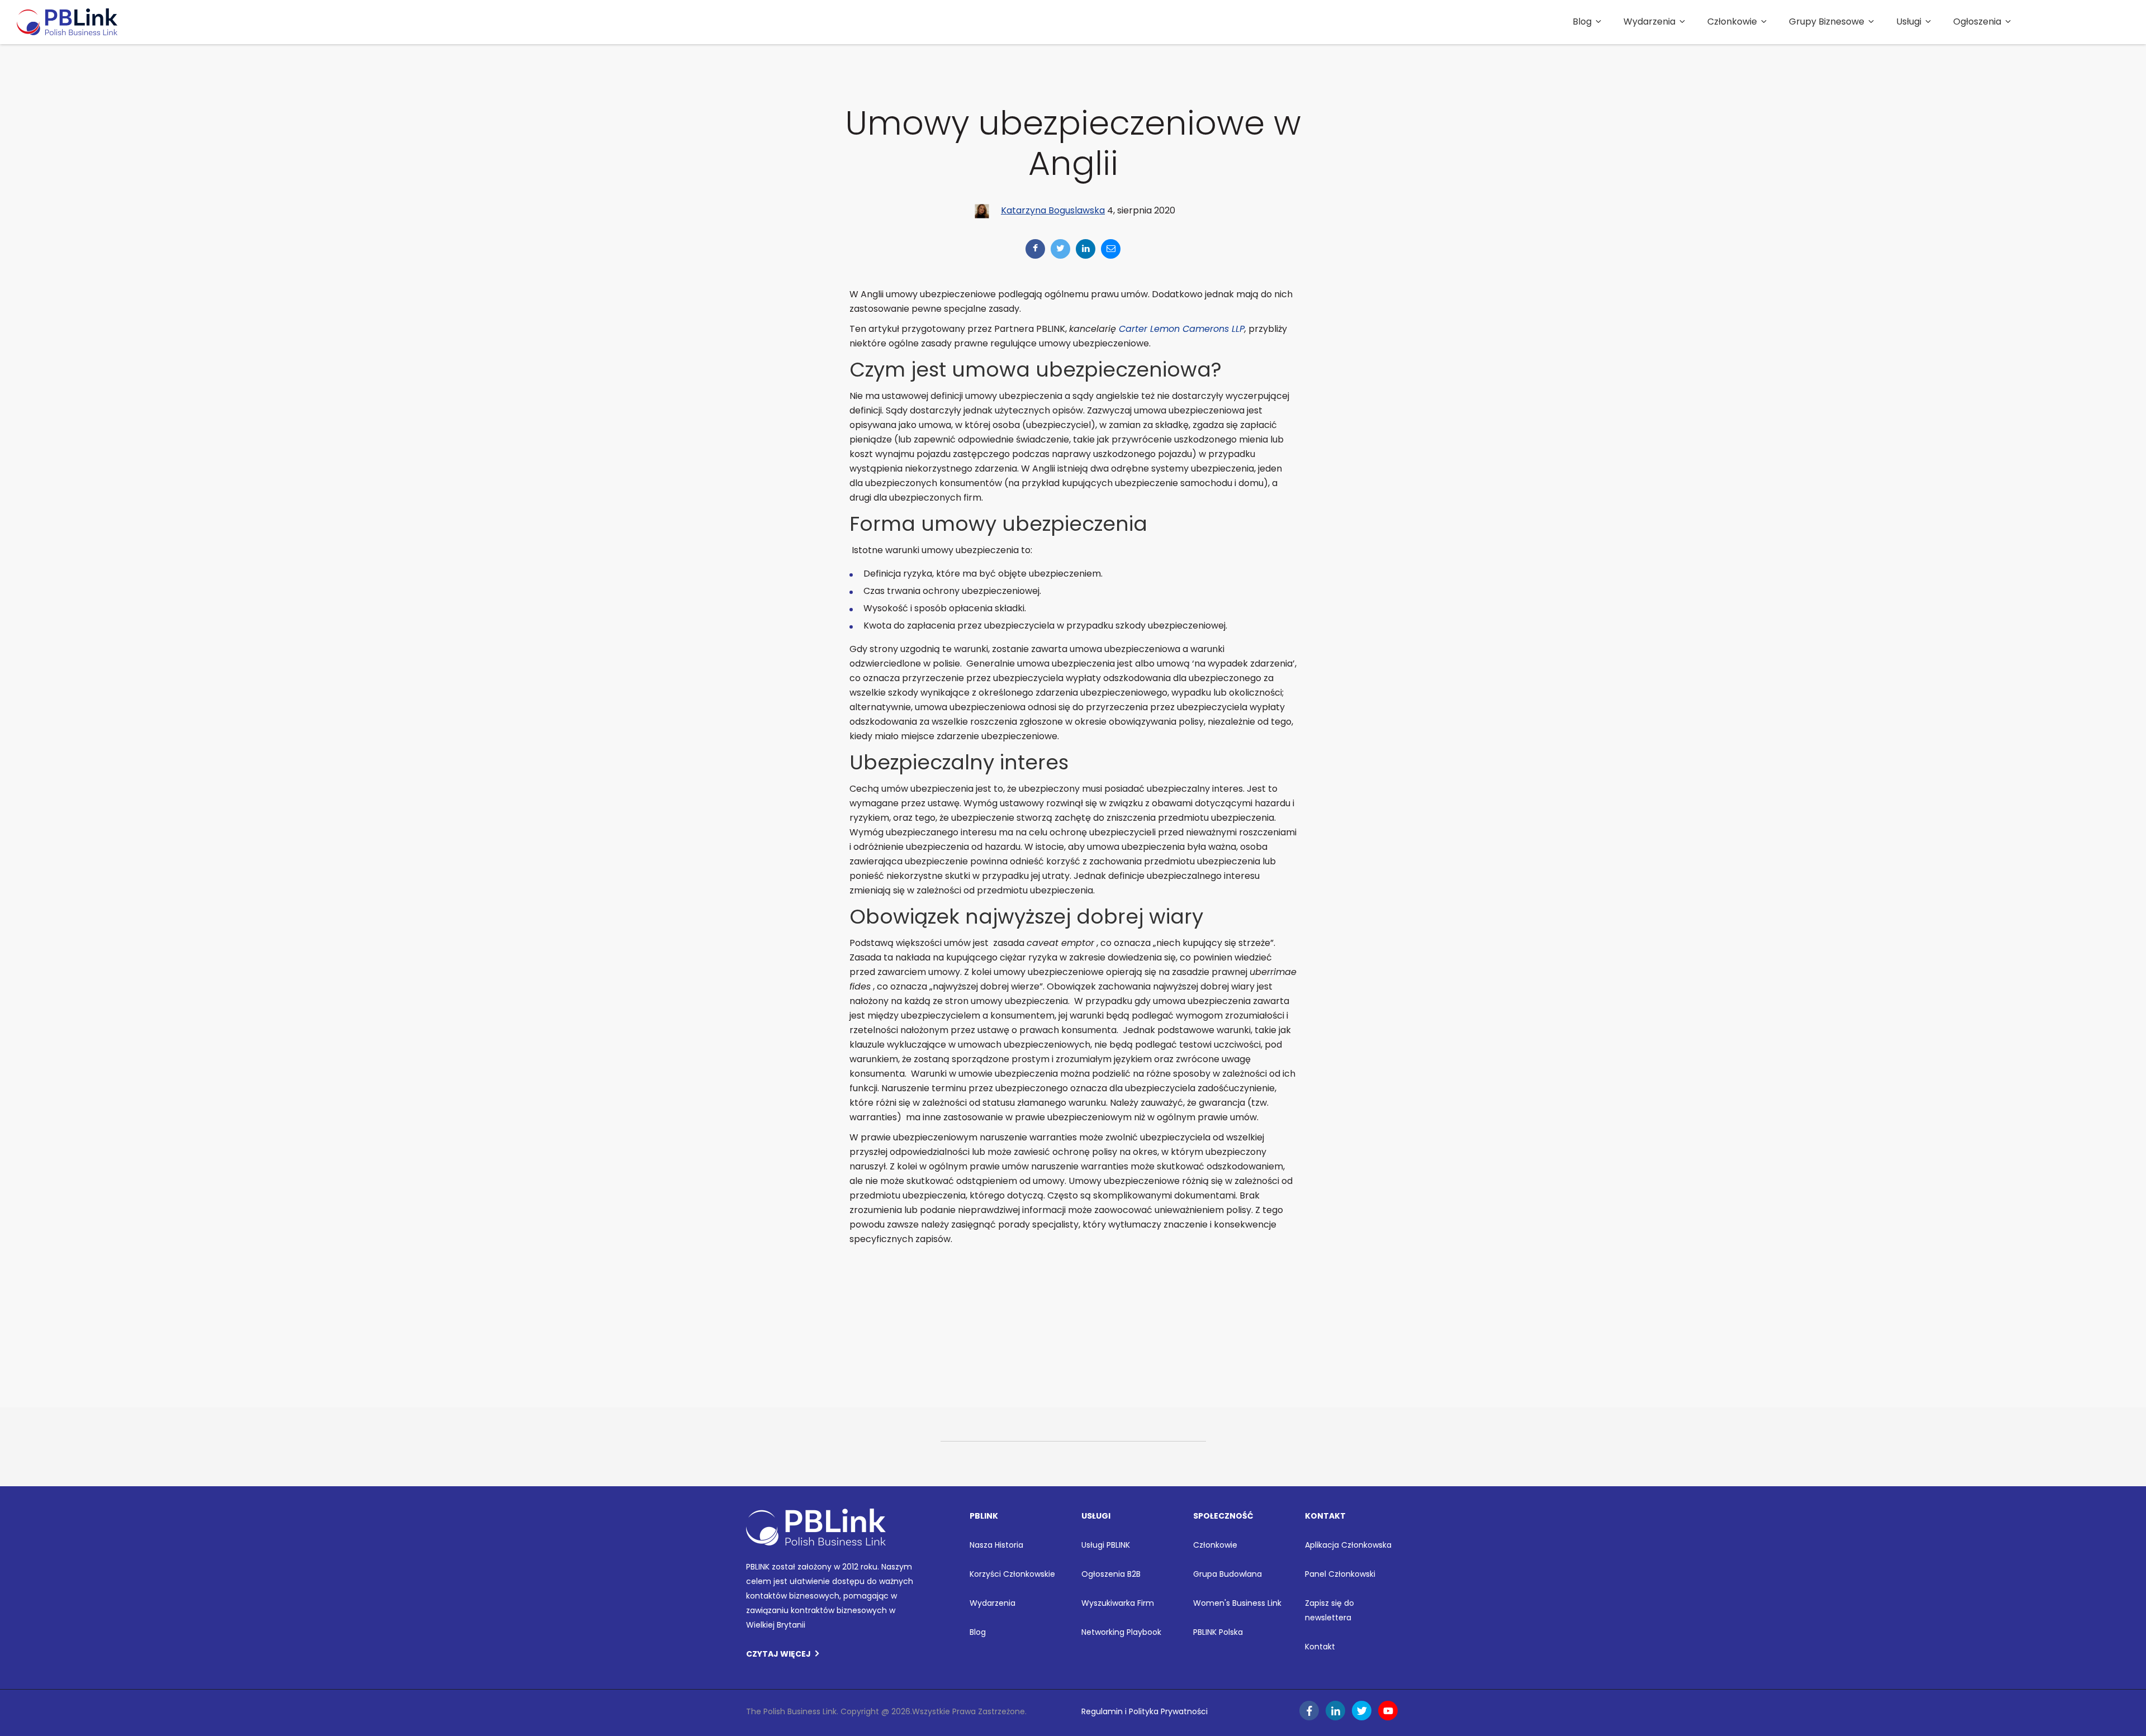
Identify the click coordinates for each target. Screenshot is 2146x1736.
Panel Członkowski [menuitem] (1340, 1574)
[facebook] (1035, 249)
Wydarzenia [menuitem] (1649, 22)
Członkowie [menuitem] (1732, 22)
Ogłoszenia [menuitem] (1977, 22)
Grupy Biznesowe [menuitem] (1827, 22)
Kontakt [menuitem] (1320, 1647)
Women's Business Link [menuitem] (1237, 1603)
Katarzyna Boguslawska (1053, 210)
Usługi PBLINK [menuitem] (1106, 1545)
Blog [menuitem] (1582, 22)
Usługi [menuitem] (1909, 22)
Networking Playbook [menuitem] (1121, 1632)
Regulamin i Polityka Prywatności (1145, 1711)
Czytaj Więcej (778, 1654)
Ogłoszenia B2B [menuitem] (1111, 1574)
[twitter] (1060, 249)
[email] (1111, 249)
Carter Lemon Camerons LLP (1182, 329)
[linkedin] (1086, 249)
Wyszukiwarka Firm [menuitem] (1118, 1603)
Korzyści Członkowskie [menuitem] (1012, 1574)
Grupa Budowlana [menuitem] (1228, 1574)
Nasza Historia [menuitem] (996, 1545)
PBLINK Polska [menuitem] (1218, 1632)
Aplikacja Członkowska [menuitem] (1348, 1545)
